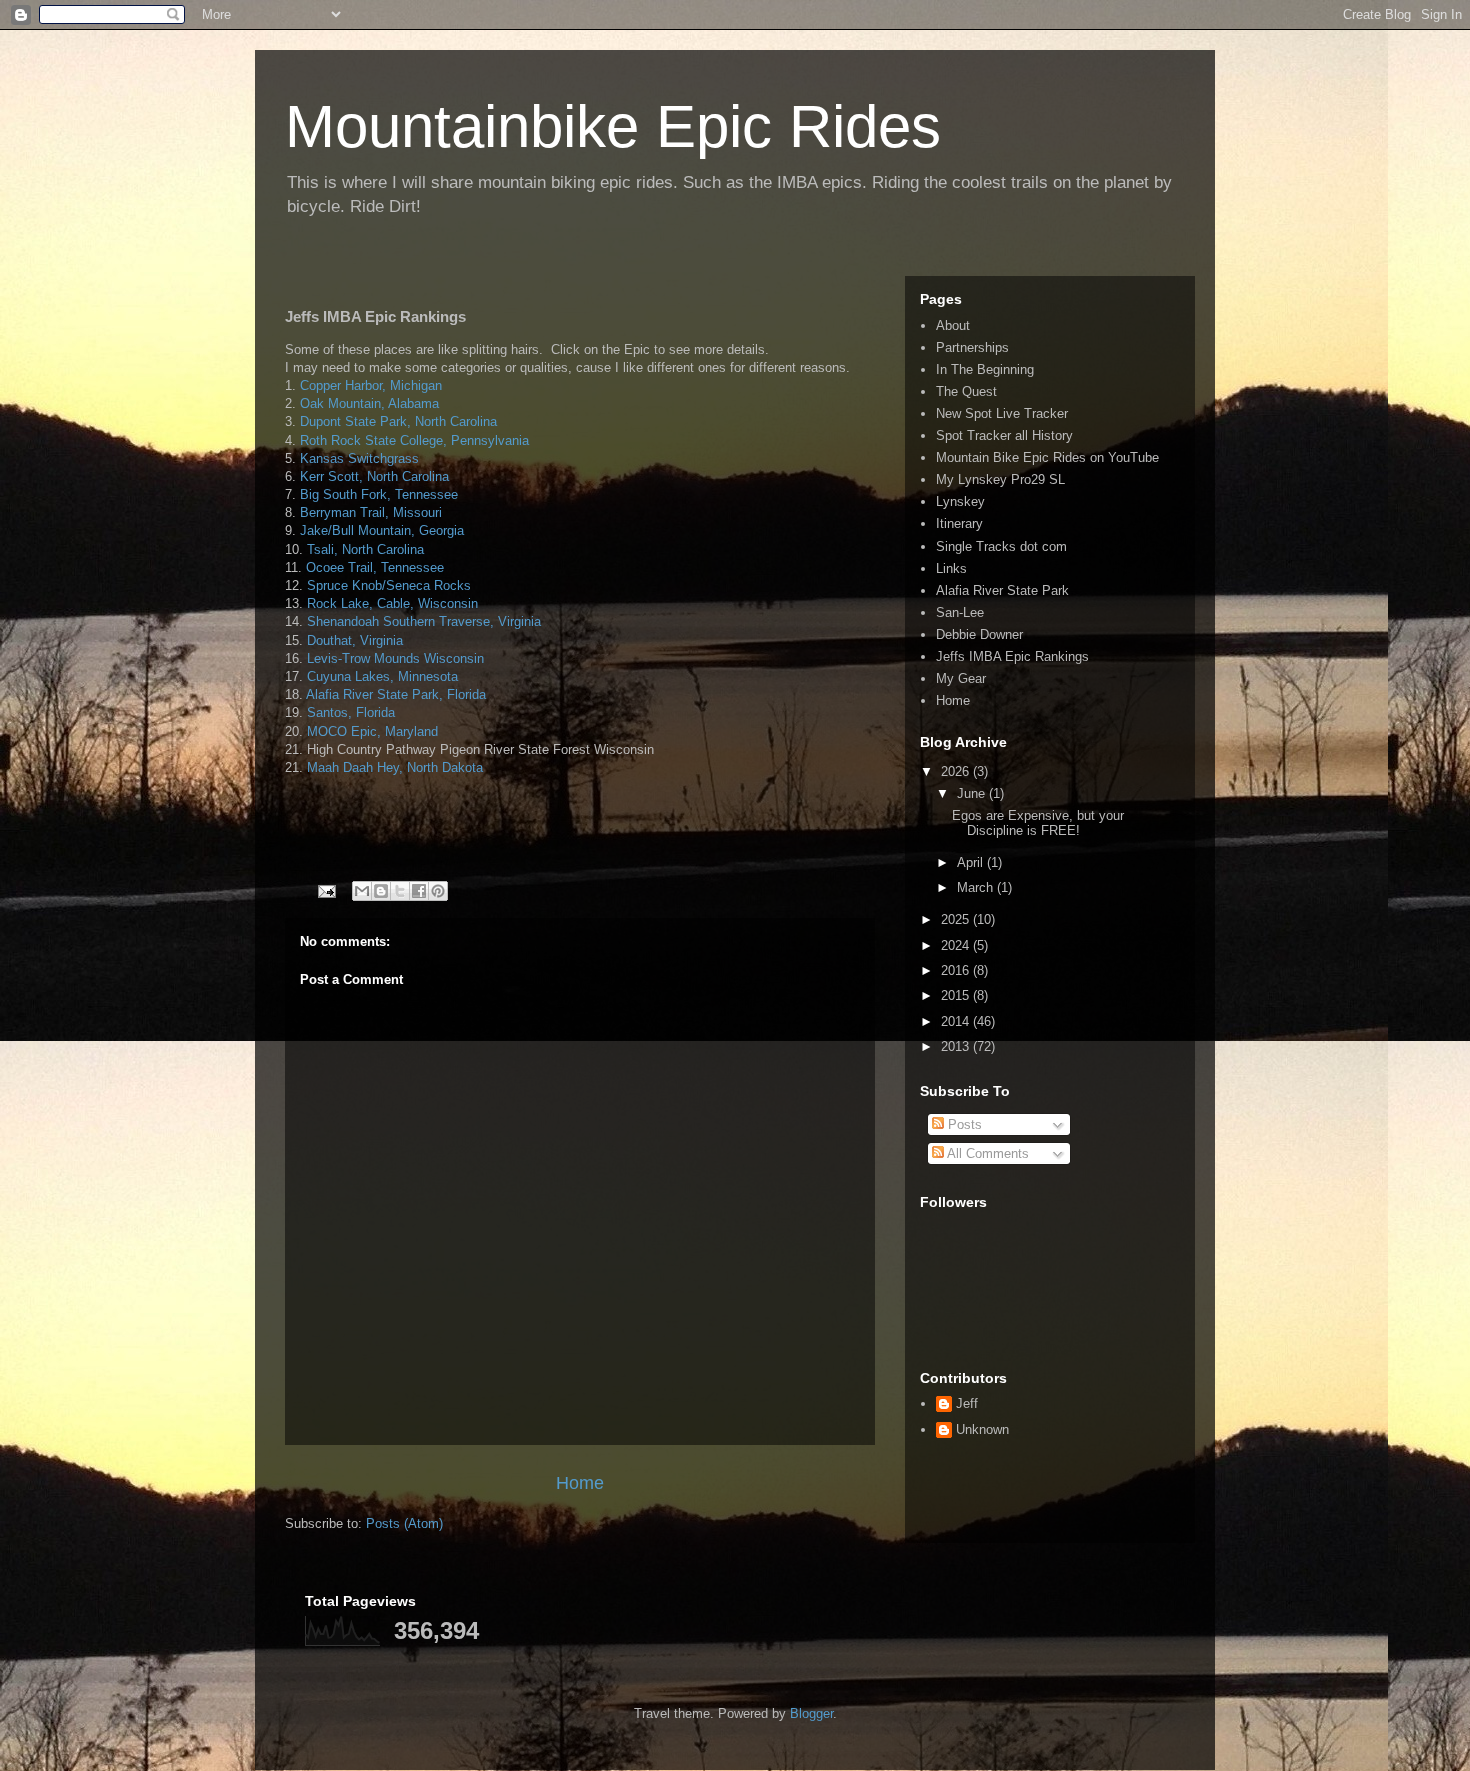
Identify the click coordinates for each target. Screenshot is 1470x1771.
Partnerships (972, 347)
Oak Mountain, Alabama (369, 403)
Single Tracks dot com (1001, 546)
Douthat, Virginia (355, 640)
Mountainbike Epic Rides (613, 126)
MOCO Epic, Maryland (372, 731)
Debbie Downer (979, 634)
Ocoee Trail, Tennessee (375, 567)
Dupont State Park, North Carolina (398, 421)
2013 (957, 1046)
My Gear (961, 678)
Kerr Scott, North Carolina (374, 476)
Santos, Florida (351, 712)
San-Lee (960, 612)
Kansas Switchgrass (359, 458)
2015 (957, 995)
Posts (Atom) (404, 1523)
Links (951, 568)
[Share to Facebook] (419, 891)
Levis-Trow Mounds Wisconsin (395, 658)
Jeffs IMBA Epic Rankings (1012, 656)
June (973, 793)
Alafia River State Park (1002, 590)
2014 (957, 1021)
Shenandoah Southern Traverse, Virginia (424, 621)
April (972, 862)
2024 (957, 945)
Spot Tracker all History (1004, 435)
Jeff (967, 1403)
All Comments (986, 1153)
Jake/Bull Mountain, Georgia (380, 530)
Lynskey (960, 501)
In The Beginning (985, 369)
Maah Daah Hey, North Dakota (395, 767)
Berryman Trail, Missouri (371, 512)
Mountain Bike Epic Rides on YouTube (1047, 457)
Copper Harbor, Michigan (371, 385)
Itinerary (959, 523)
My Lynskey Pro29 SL (1000, 479)
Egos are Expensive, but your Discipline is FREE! (1038, 823)
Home (580, 1483)
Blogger (811, 1713)
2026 (957, 771)
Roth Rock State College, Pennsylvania (414, 440)
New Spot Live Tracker (1002, 413)
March (977, 887)
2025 (957, 919)
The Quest (966, 391)
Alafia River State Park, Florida (396, 694)
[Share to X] (400, 891)
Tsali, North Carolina (365, 549)
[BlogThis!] (381, 891)
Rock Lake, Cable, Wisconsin (392, 603)
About (953, 325)
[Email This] (362, 891)
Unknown (982, 1429)
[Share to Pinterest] (438, 891)
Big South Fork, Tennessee (379, 494)
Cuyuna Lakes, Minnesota (382, 676)
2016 (957, 970)
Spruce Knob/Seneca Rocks (389, 585)
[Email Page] (325, 890)
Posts (963, 1124)
